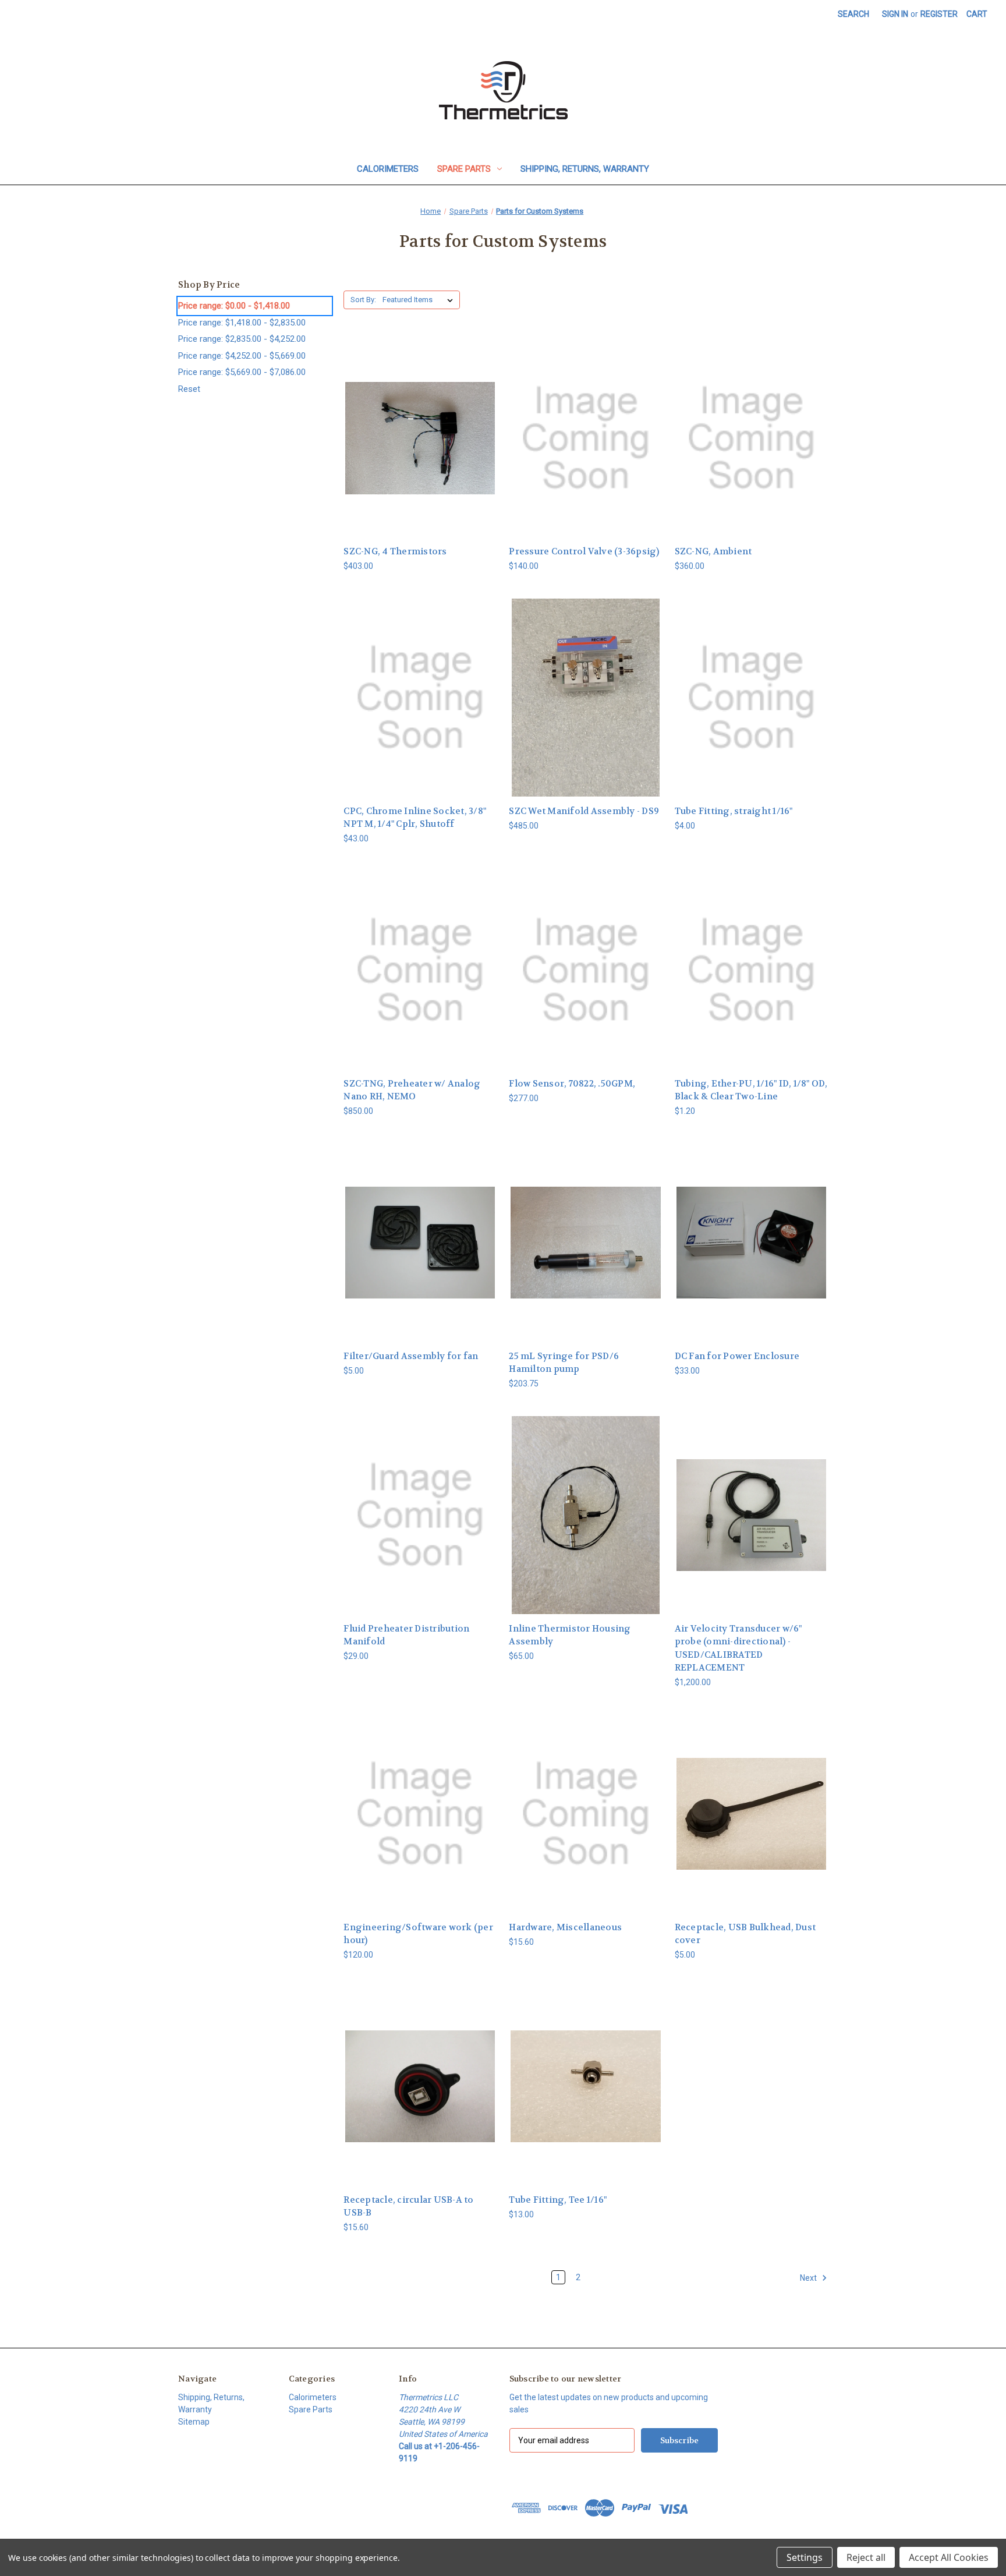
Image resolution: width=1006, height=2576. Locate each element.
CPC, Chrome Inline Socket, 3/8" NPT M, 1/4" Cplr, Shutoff (415, 818)
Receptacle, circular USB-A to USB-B (408, 2207)
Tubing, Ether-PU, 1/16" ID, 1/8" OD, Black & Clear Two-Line (751, 1090)
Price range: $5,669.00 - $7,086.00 (242, 372)
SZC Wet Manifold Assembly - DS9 (584, 811)
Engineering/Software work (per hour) (418, 1934)
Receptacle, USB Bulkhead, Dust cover (745, 1934)
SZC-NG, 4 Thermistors (395, 551)
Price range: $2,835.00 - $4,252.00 (242, 339)
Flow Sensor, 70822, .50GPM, (572, 1084)
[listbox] (420, 300)
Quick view (420, 428)
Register (939, 14)
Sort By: (363, 300)
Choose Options (586, 1823)
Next (809, 2278)
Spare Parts (464, 169)
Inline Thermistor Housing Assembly (570, 1635)
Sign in (895, 14)
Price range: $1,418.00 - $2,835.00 (242, 323)
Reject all (866, 2557)
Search (853, 14)
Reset (189, 389)
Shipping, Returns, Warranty (585, 169)
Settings (805, 2557)
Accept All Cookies (949, 2557)
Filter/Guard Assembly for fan (411, 1356)
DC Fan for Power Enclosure (737, 1356)
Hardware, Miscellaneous (565, 1927)
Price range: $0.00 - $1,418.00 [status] (234, 306)
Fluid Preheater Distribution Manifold (406, 1635)
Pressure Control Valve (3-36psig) (584, 551)
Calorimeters (388, 169)
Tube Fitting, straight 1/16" (734, 811)
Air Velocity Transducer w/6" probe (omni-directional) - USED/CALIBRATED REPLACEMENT (738, 1648)
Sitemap (194, 2422)
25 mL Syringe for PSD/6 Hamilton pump (564, 1363)
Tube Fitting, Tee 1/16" (558, 2200)
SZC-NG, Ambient (713, 551)
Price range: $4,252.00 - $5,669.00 (242, 356)
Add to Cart (420, 448)
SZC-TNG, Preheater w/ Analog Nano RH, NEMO (412, 1090)
